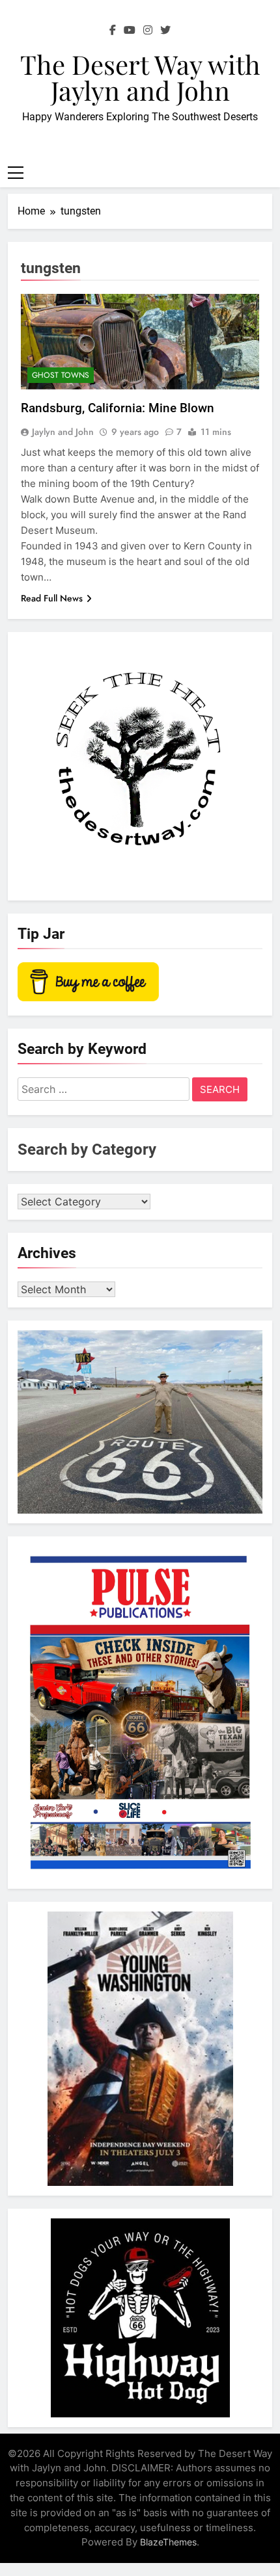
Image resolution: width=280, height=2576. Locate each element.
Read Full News (52, 598)
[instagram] (148, 31)
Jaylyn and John (63, 432)
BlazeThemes (168, 2542)
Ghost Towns (61, 375)
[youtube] (130, 31)
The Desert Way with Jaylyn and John (140, 77)
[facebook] (113, 31)
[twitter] (165, 31)
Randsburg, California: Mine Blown (118, 408)
